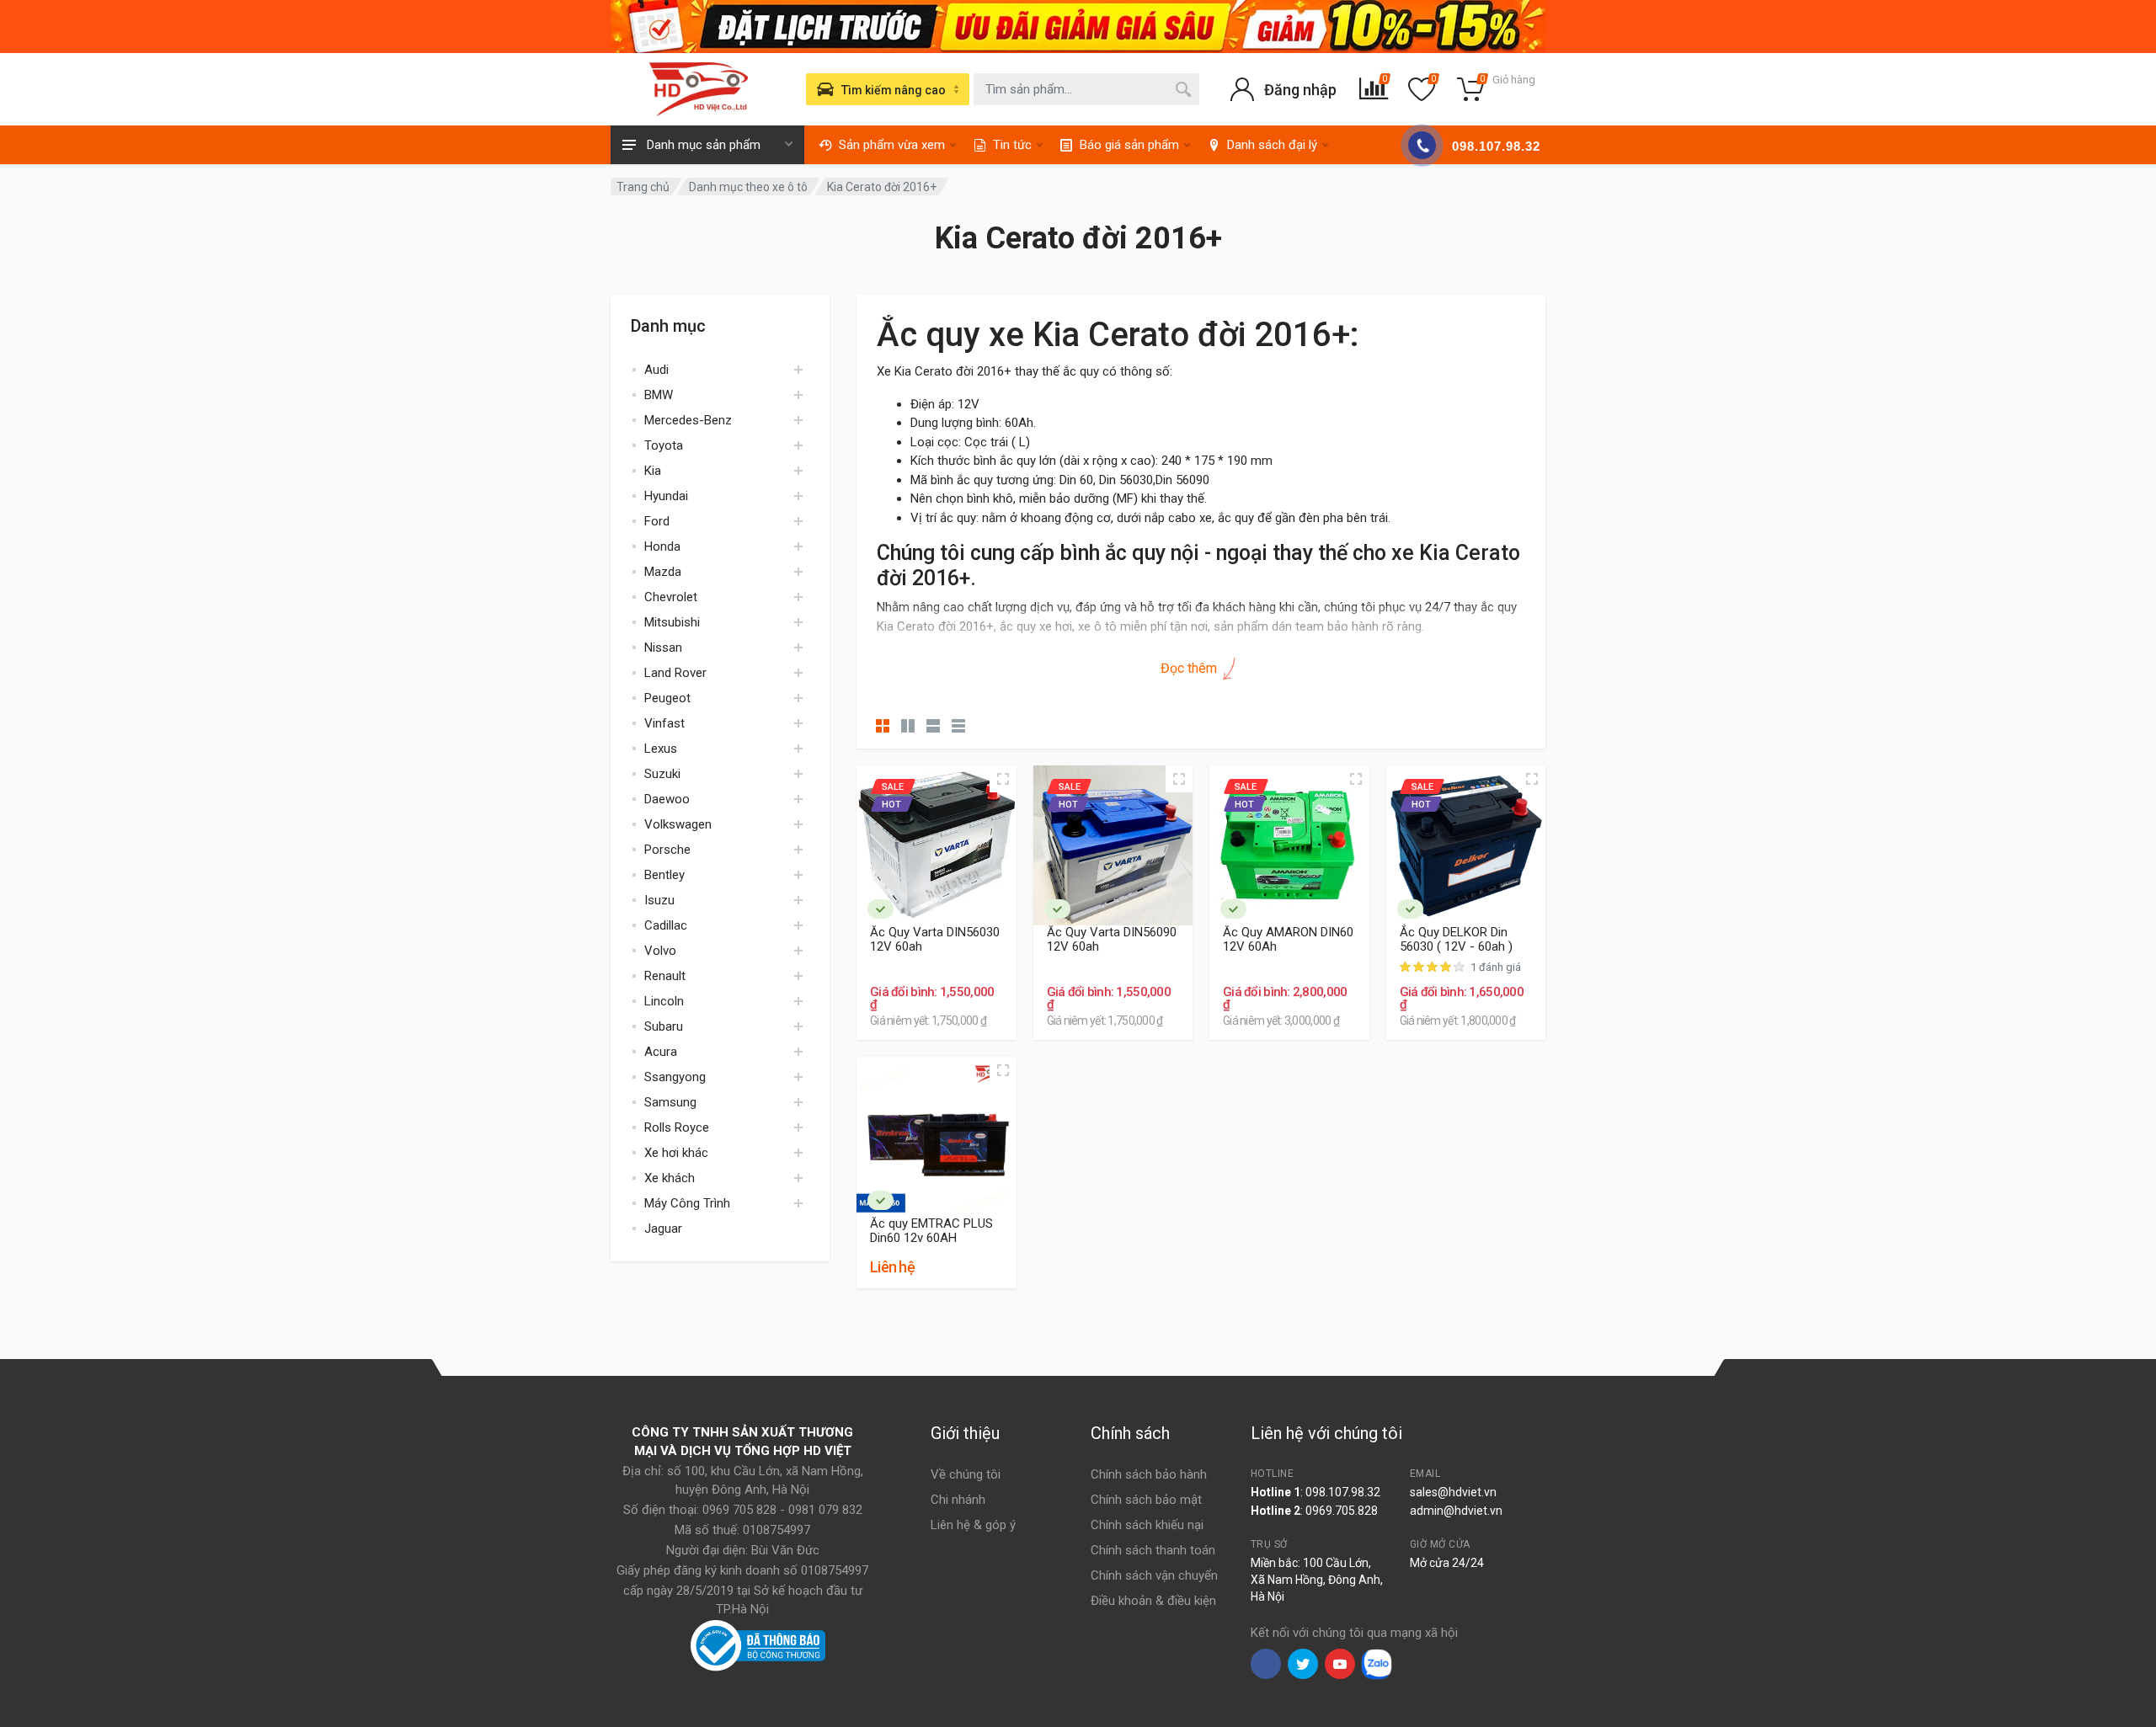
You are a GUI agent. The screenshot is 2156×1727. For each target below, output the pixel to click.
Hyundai (666, 496)
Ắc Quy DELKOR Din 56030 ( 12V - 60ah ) (1456, 940)
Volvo (660, 951)
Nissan (663, 648)
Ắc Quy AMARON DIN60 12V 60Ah (1288, 940)
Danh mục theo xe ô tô (748, 187)
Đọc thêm (1190, 668)
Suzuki (662, 774)
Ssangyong (675, 1077)
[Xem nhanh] (1003, 779)
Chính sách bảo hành (1149, 1474)
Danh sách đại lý (1272, 145)
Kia (653, 471)
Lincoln (664, 1001)
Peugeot (667, 698)
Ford (657, 521)
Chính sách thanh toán (1153, 1550)
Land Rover (675, 673)
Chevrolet (671, 597)
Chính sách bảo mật (1146, 1500)
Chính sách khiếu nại (1147, 1525)
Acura (661, 1052)
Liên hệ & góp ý (973, 1525)
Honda (662, 546)
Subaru (664, 1026)
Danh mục (668, 326)
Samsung (670, 1102)
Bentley (664, 875)
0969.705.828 (1342, 1511)
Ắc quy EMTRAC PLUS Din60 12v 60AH (931, 1231)
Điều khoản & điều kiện (1153, 1601)
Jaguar (663, 1229)
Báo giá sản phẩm (1129, 145)
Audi (656, 370)
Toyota (664, 445)
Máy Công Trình (687, 1203)
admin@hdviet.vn (1456, 1511)
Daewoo (667, 799)
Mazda (663, 572)
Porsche (667, 850)
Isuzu (659, 900)
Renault (665, 976)
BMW (659, 395)
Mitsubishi (672, 622)
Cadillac (666, 925)
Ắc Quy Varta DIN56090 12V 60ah (1112, 940)
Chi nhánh (958, 1500)
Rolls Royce (677, 1127)
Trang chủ (643, 187)
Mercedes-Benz (688, 420)
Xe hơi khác (676, 1153)
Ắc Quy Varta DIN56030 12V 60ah (935, 940)
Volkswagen (678, 824)
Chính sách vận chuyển (1154, 1575)
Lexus (661, 749)
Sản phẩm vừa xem (892, 145)
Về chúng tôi (966, 1474)
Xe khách (670, 1178)
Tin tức (1012, 145)
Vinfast (664, 723)
